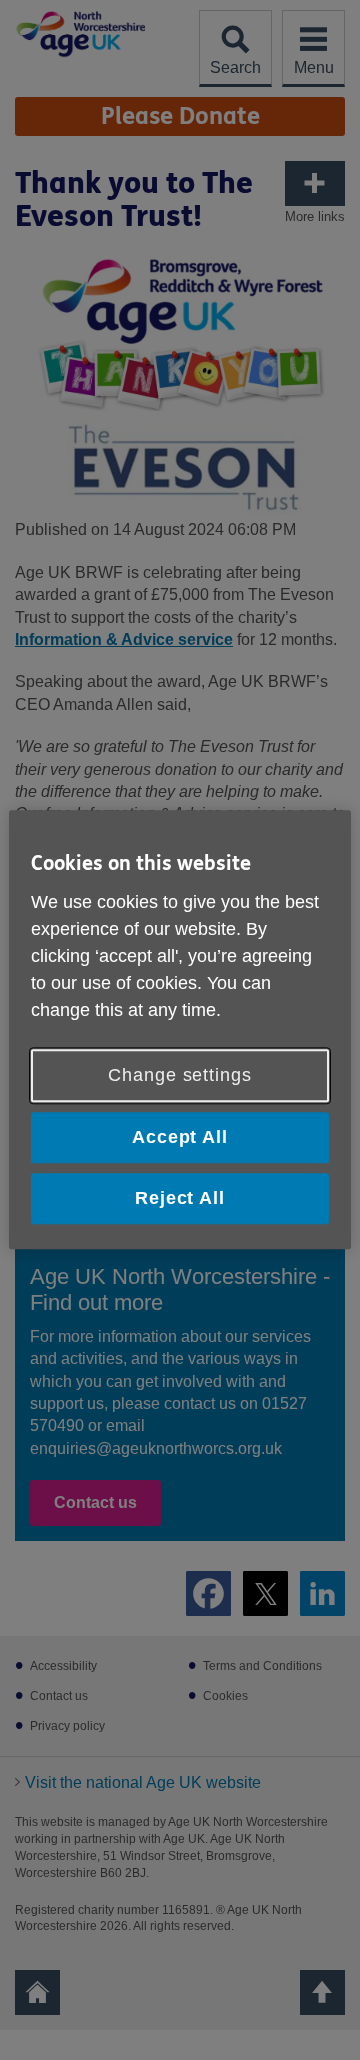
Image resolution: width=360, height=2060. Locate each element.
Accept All (180, 1137)
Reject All (180, 1198)
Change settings (180, 1075)
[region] (180, 1029)
